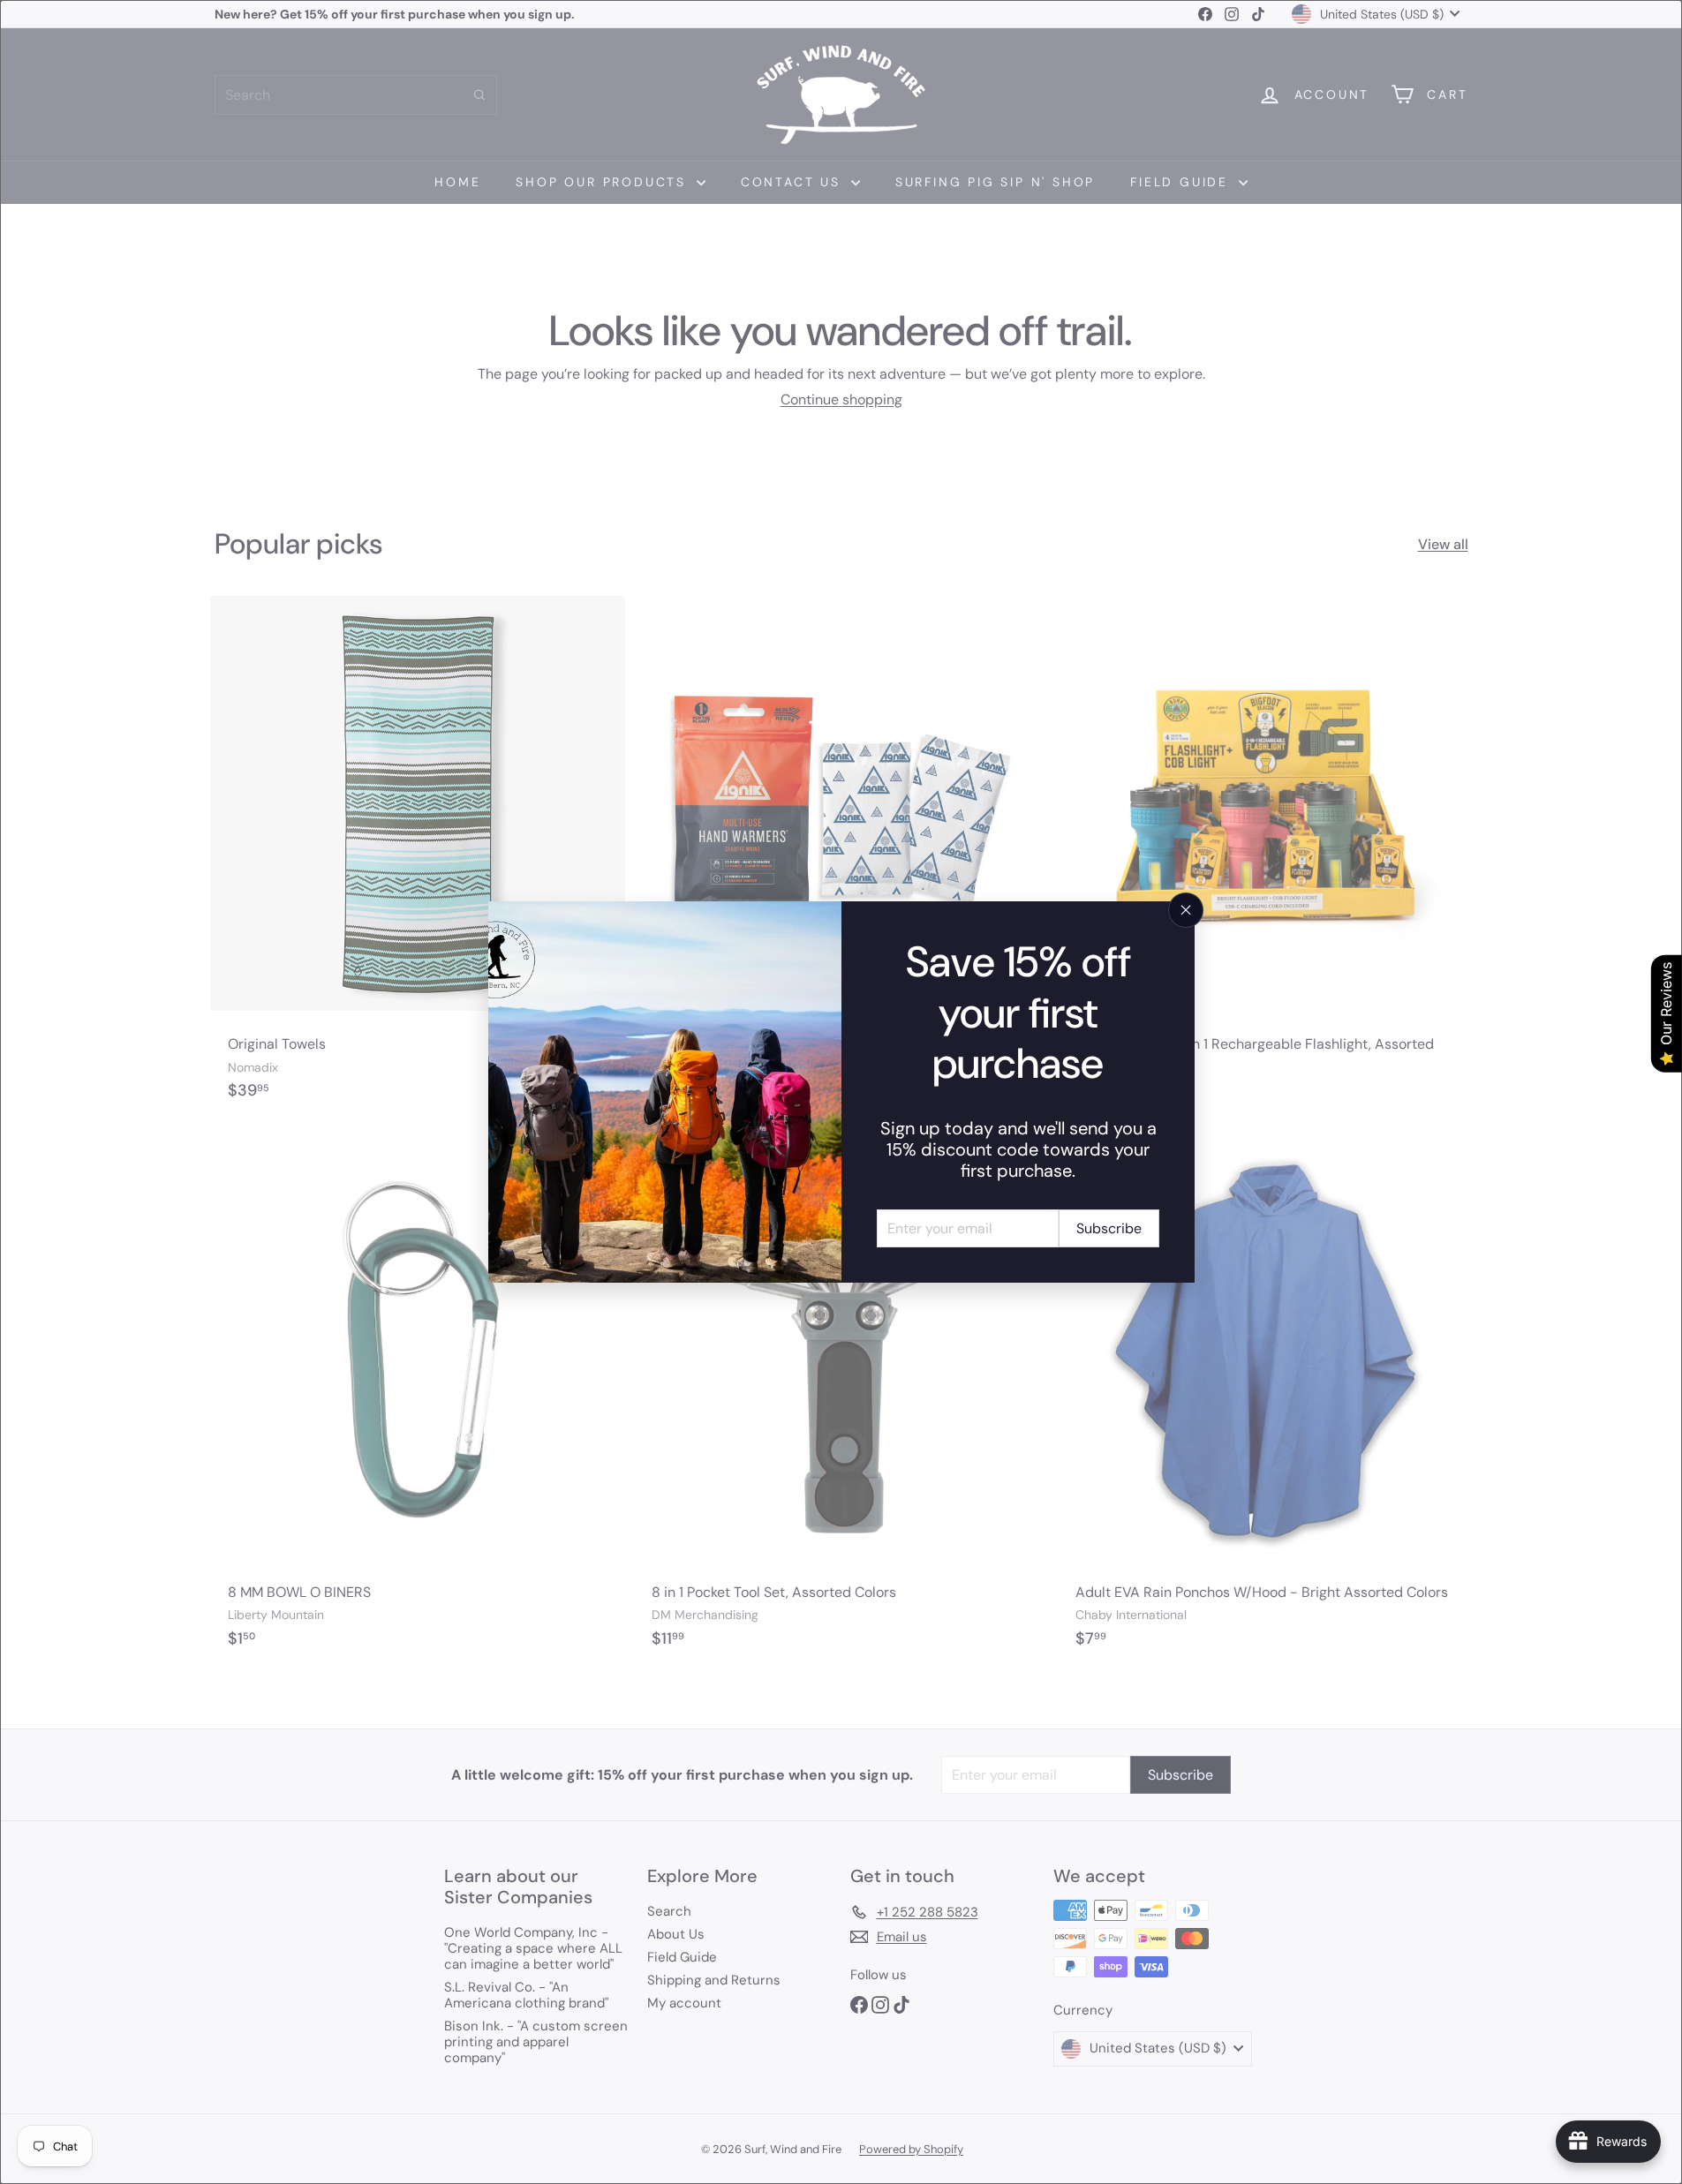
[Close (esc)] (1186, 910)
